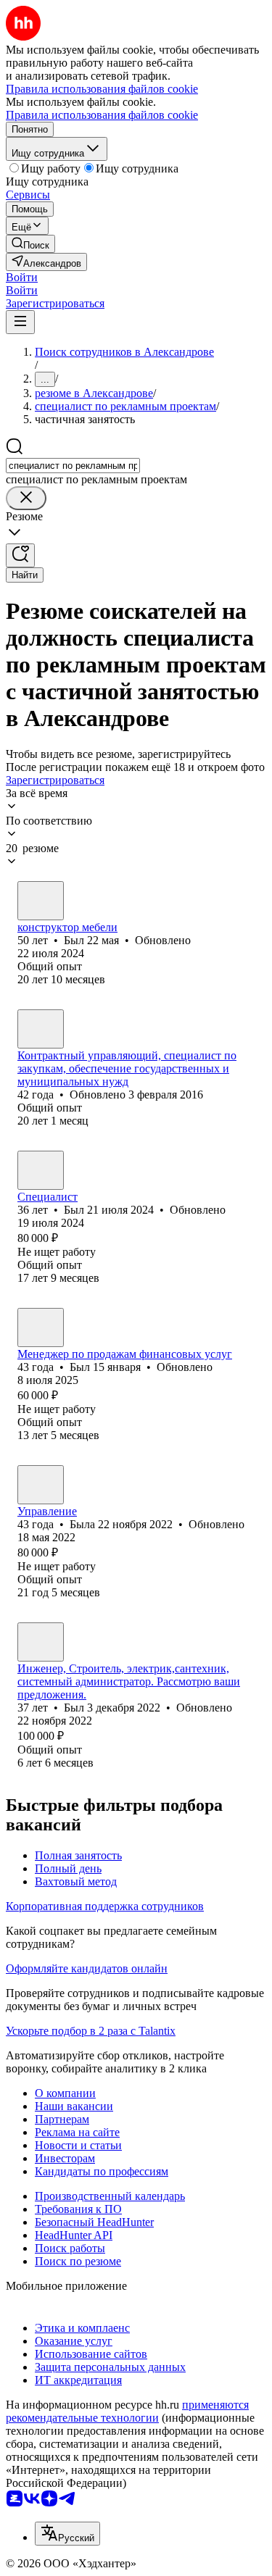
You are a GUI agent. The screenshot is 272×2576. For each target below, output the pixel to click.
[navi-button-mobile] (20, 322)
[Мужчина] (41, 901)
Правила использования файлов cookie (102, 115)
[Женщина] (41, 1029)
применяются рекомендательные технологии (127, 2411)
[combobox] (73, 466)
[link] (30, 244)
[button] (22, 277)
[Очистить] (26, 498)
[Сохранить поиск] (20, 555)
